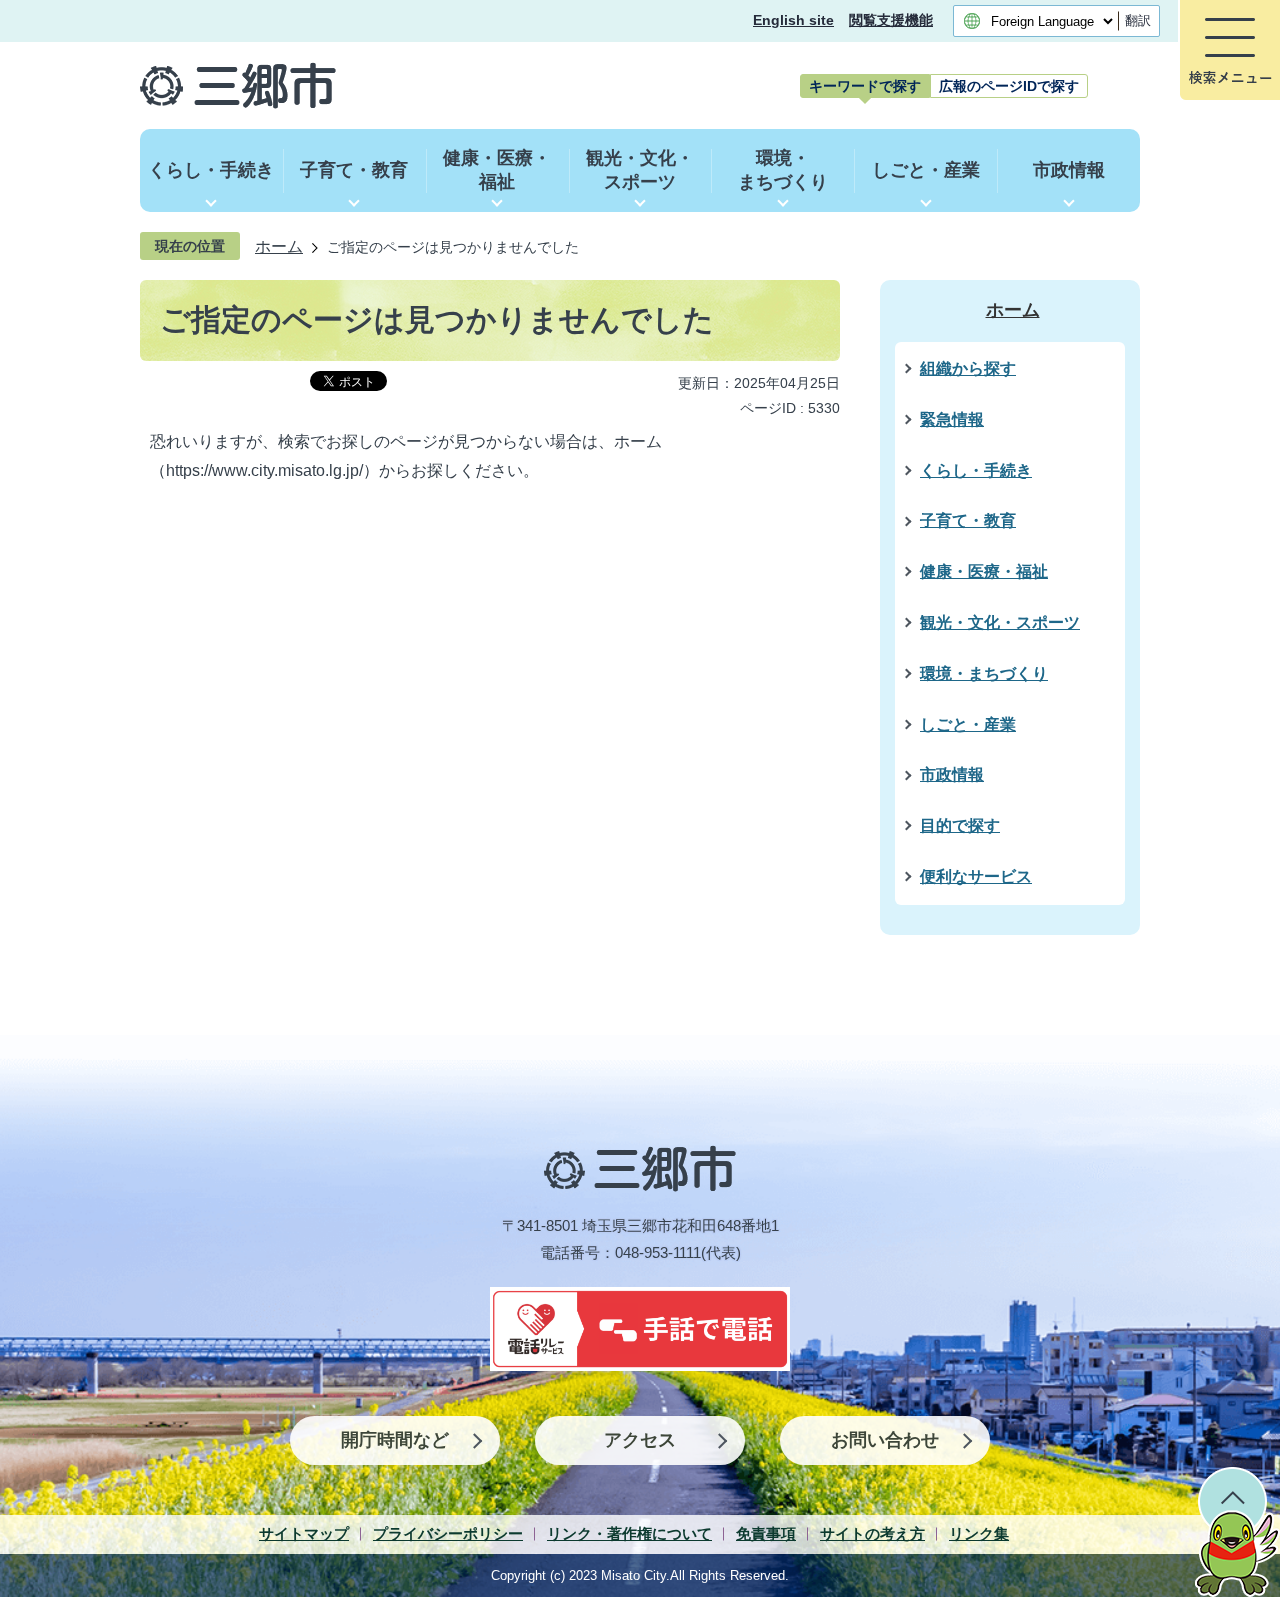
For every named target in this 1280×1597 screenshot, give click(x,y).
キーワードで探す (865, 86)
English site (793, 20)
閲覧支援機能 (891, 20)
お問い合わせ (885, 1440)
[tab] (865, 86)
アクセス (640, 1440)
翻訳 (1138, 20)
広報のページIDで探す (1009, 86)
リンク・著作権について (629, 1533)
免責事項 (766, 1533)
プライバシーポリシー (448, 1533)
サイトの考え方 (872, 1533)
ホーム (279, 246)
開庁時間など (395, 1440)
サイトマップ (304, 1533)
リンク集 (979, 1533)
